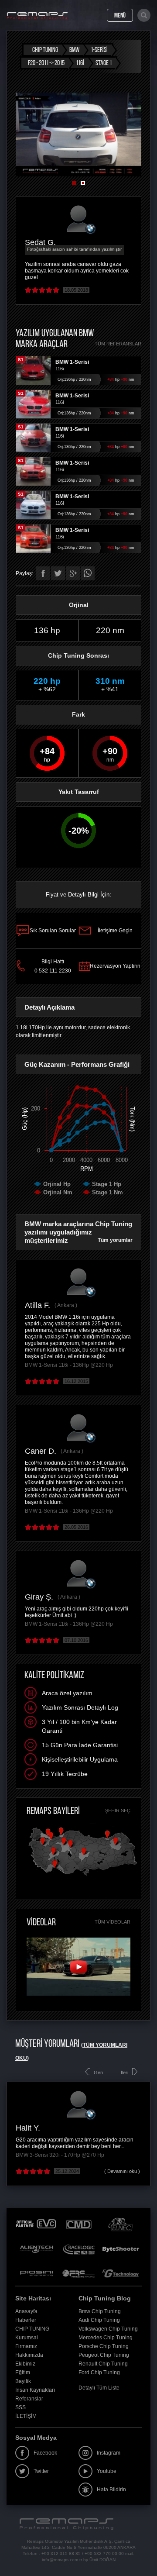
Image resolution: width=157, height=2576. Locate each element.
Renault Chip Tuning (103, 2364)
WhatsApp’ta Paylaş (88, 573)
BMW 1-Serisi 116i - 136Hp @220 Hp (69, 1365)
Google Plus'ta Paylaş (73, 573)
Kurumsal (27, 2338)
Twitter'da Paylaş (58, 573)
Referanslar (29, 2399)
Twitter (41, 2471)
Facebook (45, 2453)
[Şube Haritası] (82, 1876)
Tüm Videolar (113, 1922)
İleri (125, 2073)
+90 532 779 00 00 (104, 2554)
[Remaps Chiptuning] (37, 16)
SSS (20, 2407)
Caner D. (41, 1451)
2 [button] (83, 183)
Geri (98, 2073)
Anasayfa (26, 2311)
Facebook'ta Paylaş (43, 573)
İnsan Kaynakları (35, 2390)
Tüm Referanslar (118, 344)
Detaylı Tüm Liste (99, 2388)
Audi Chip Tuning (99, 2320)
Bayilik (23, 2381)
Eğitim (23, 2373)
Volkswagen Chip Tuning (108, 2329)
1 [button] (74, 183)
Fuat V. (56, 2128)
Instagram (109, 2453)
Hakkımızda (29, 2355)
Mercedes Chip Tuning (106, 2338)
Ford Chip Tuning (99, 2373)
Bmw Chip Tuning (100, 2311)
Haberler (26, 2320)
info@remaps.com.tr (62, 2560)
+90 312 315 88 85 (61, 2554)
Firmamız (26, 2346)
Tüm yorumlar (115, 1240)
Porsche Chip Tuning (104, 2346)
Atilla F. (38, 1305)
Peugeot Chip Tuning (104, 2355)
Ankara (66, 1305)
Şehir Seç (118, 1810)
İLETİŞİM (26, 2416)
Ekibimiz (25, 2364)
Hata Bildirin (111, 2490)
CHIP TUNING (32, 2329)
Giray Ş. (39, 1597)
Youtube (107, 2471)
